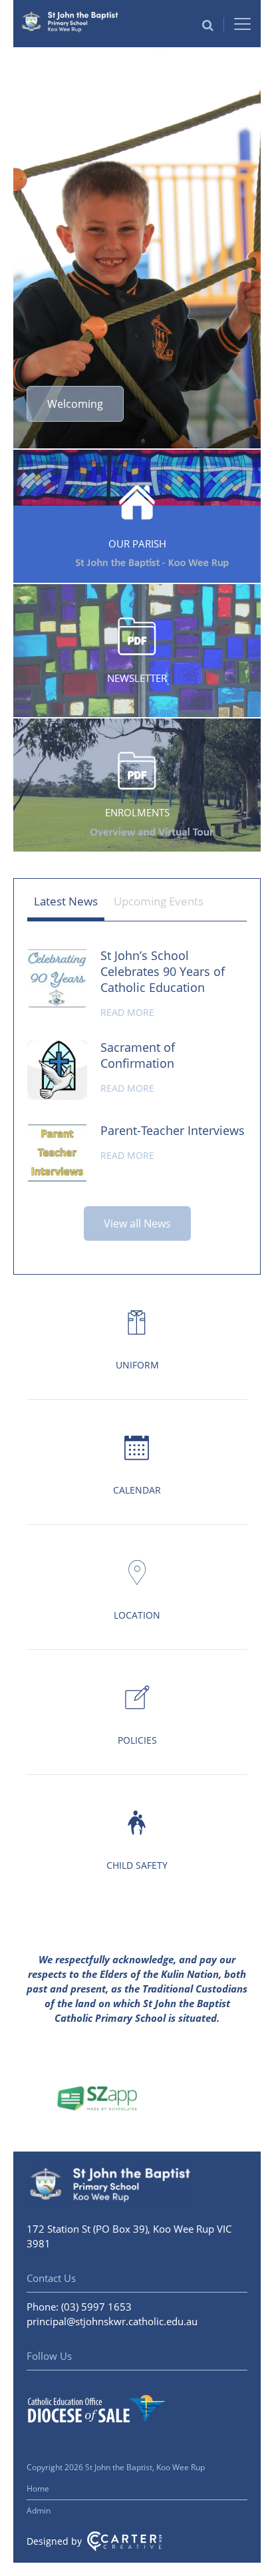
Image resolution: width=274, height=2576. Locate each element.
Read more (127, 1012)
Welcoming (75, 404)
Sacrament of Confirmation (138, 1055)
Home (38, 2489)
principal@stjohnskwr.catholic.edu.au (112, 2321)
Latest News (66, 901)
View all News (137, 1223)
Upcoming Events (159, 901)
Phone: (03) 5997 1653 (79, 2307)
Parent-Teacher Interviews (173, 1130)
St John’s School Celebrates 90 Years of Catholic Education (163, 971)
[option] (137, 249)
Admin (39, 2510)
